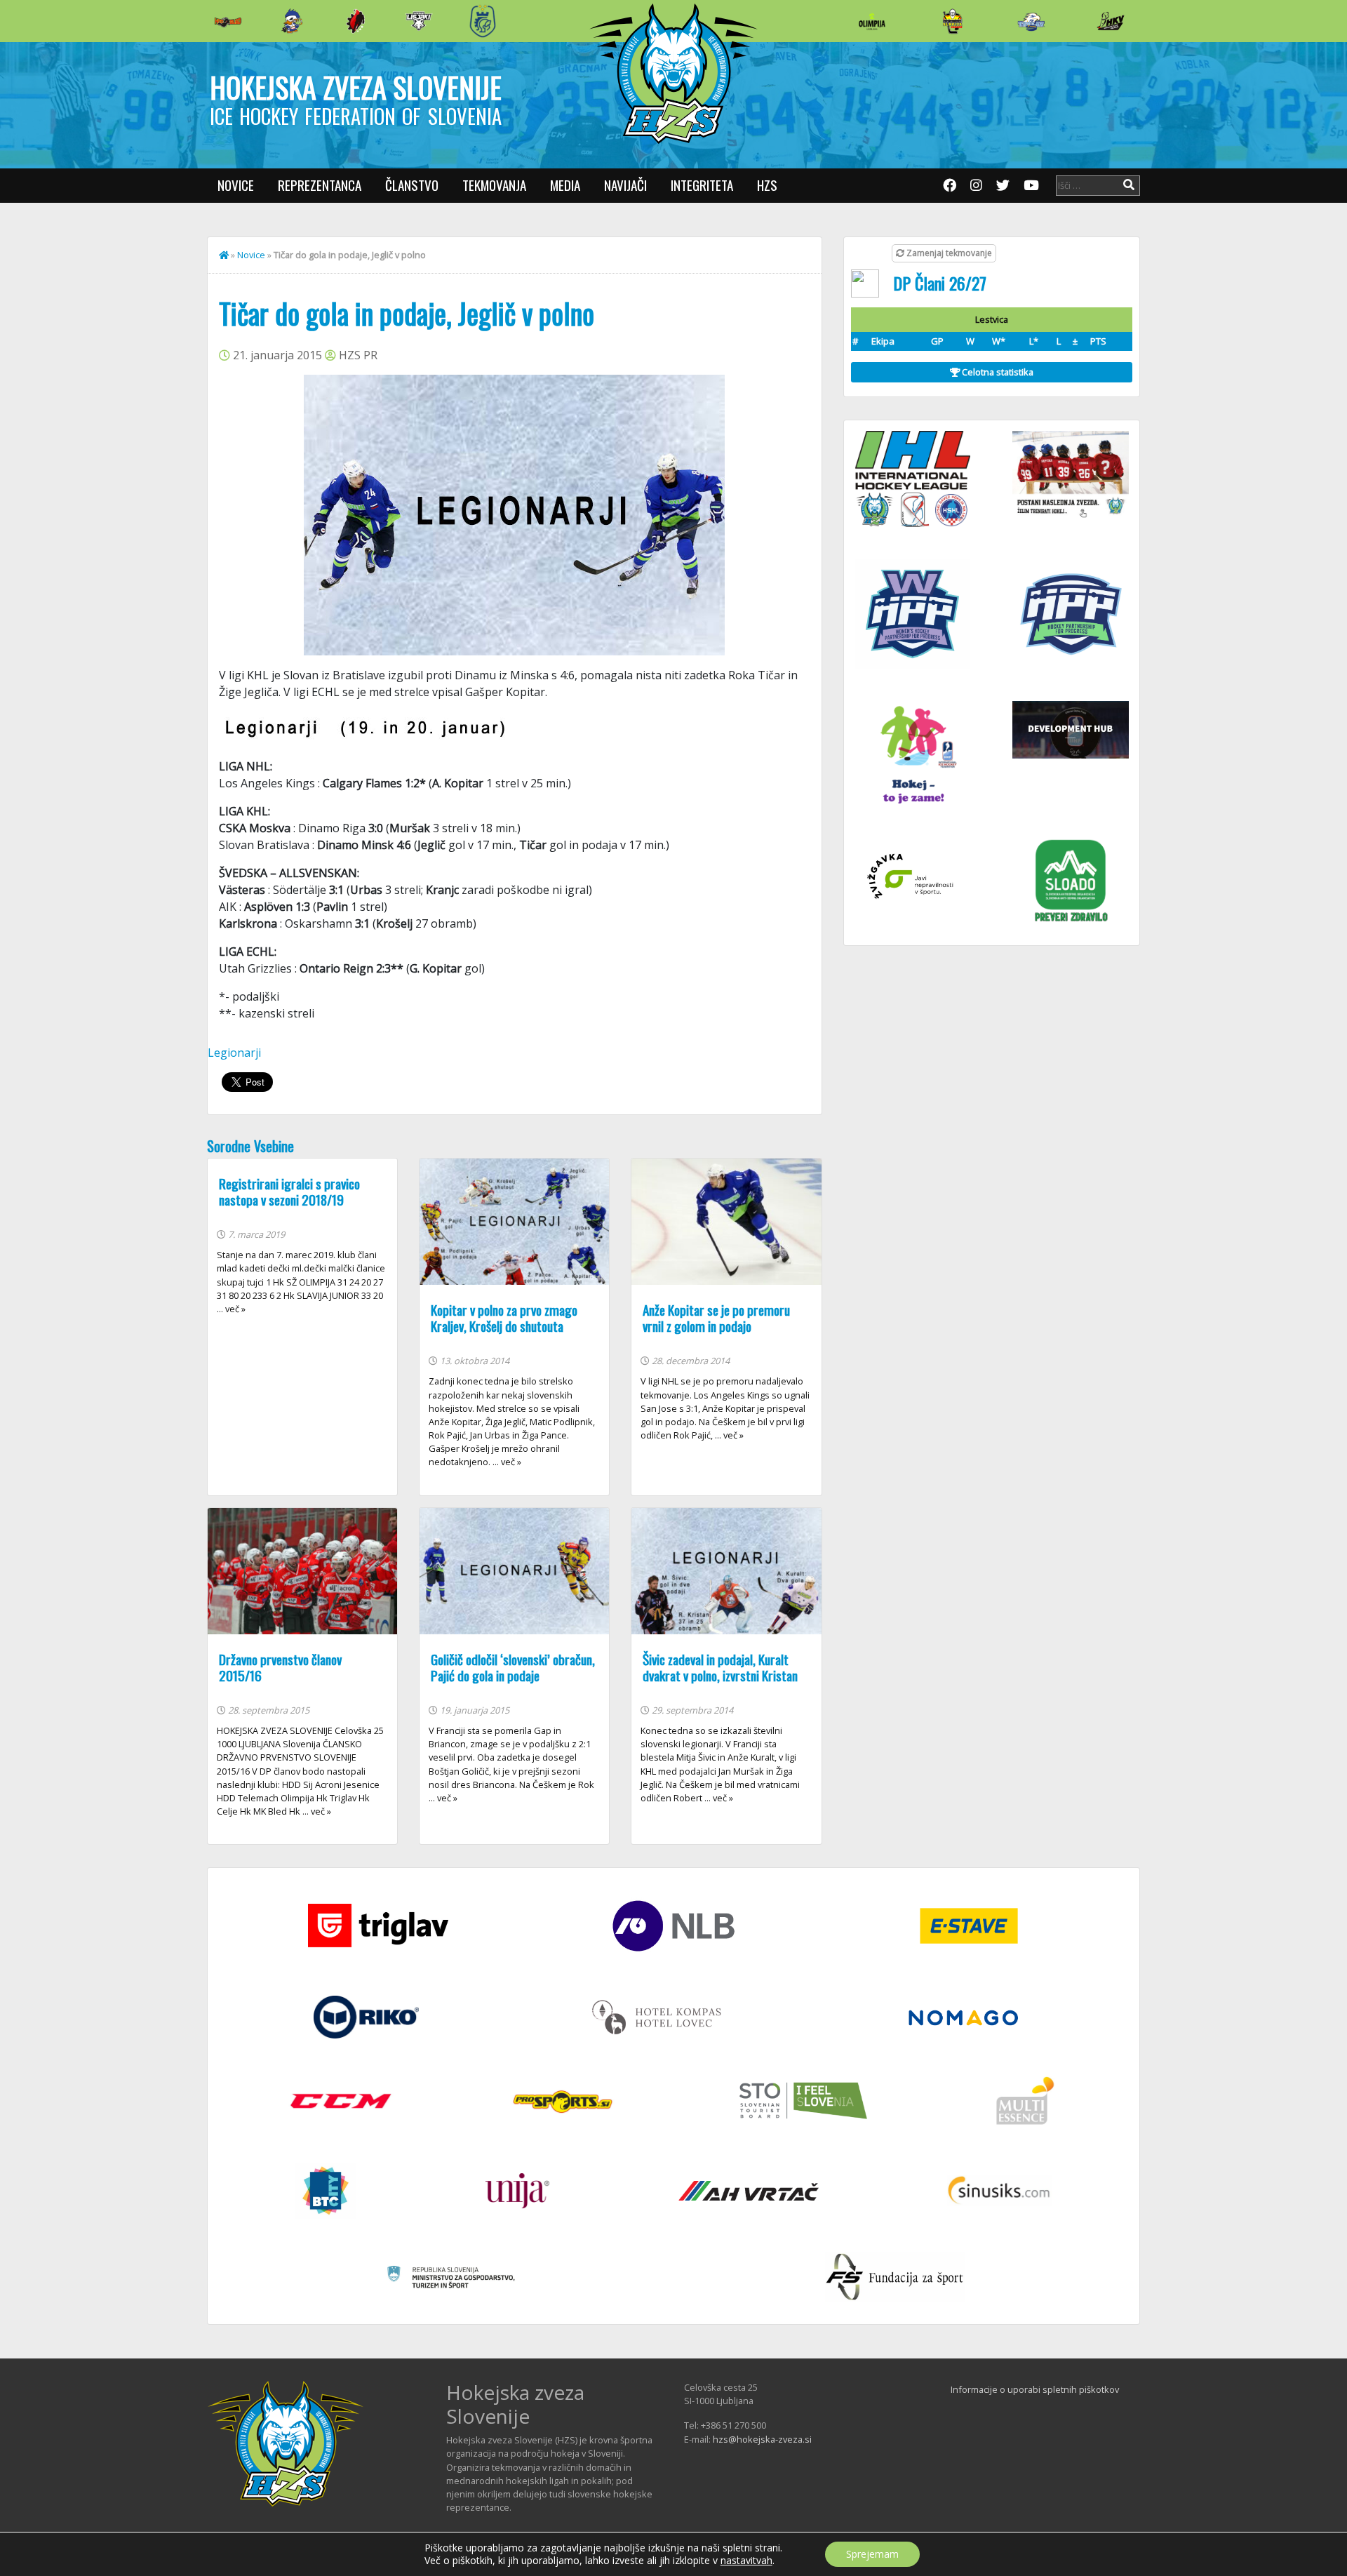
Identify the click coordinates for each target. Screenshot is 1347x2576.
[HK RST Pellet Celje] (483, 21)
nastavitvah (746, 2561)
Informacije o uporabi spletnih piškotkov (1035, 2389)
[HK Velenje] (1111, 21)
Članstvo (412, 185)
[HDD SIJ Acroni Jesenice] (356, 21)
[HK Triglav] (1031, 21)
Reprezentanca (320, 185)
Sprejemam (872, 2554)
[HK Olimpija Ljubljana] (872, 21)
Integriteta (702, 185)
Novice (236, 185)
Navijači (625, 185)
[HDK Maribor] (419, 21)
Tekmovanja (494, 185)
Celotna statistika (997, 372)
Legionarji (234, 1053)
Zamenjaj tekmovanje (948, 253)
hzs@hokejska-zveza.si (762, 2439)
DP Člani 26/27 (940, 283)
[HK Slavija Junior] (952, 21)
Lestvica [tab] (992, 319)
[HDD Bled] (228, 21)
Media (565, 185)
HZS (767, 185)
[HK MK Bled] (292, 21)
